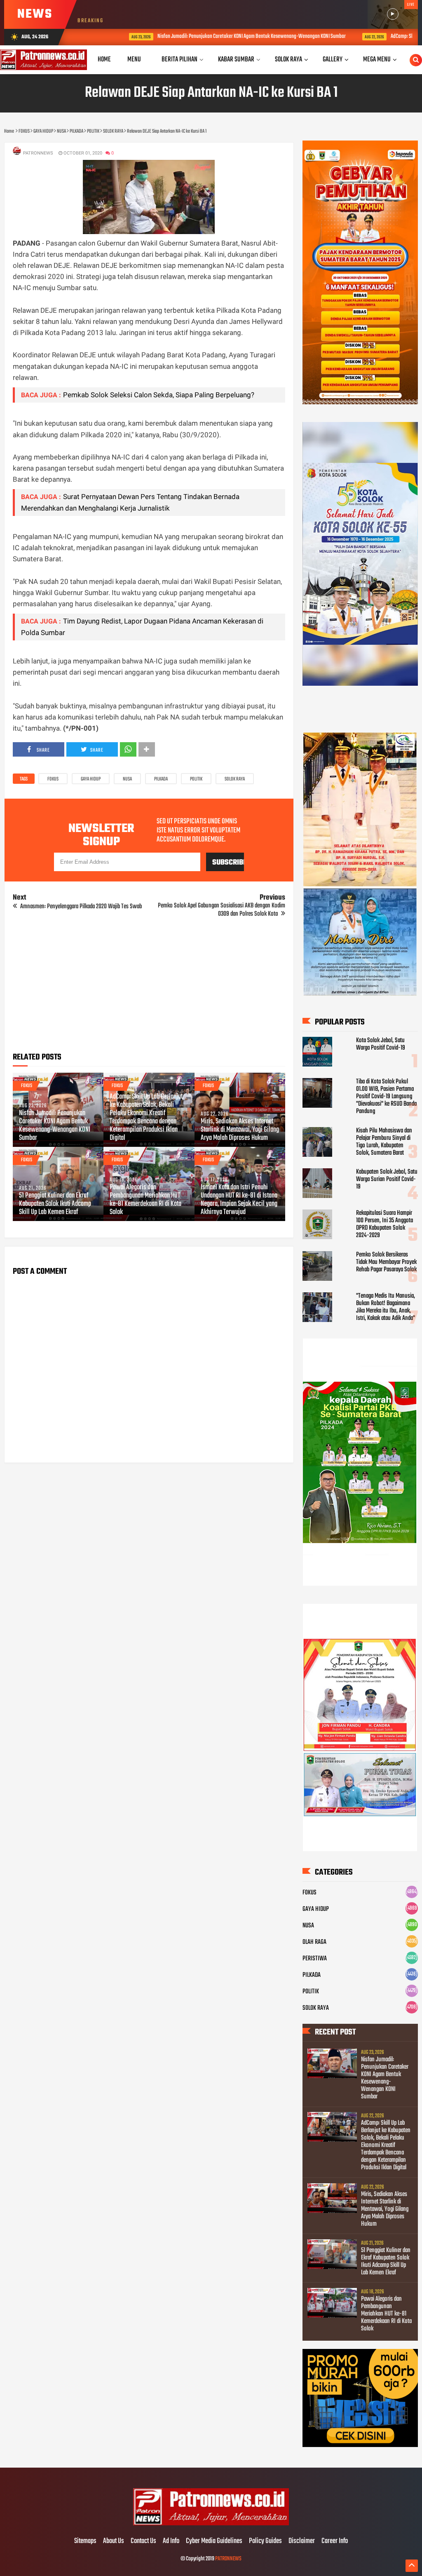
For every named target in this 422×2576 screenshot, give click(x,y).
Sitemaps (85, 2541)
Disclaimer (302, 2541)
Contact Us (143, 2541)
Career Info (335, 2541)
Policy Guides (265, 2541)
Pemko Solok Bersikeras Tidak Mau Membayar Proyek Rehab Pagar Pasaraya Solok (386, 1262)
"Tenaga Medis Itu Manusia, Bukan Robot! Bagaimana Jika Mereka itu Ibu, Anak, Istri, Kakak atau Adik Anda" (386, 1307)
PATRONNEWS (228, 2559)
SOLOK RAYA (235, 779)
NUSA (127, 779)
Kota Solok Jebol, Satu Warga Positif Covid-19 (381, 1044)
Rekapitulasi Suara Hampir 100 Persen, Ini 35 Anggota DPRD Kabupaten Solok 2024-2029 (384, 1224)
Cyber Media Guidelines (214, 2541)
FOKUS (53, 779)
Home (104, 60)
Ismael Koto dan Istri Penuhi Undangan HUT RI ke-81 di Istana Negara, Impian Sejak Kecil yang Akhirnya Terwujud (239, 1200)
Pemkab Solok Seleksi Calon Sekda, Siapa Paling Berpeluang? (159, 395)
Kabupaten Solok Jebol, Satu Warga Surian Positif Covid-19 (387, 1179)
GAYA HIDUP (91, 779)
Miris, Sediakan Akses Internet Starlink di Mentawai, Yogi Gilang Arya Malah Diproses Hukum (240, 1130)
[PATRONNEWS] (211, 2524)
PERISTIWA (315, 1959)
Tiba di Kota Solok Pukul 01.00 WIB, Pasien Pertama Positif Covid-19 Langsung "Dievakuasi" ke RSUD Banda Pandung (386, 1097)
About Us (114, 2541)
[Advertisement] (149, 988)
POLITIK (196, 779)
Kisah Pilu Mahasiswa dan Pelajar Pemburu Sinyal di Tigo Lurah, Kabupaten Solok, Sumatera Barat (384, 1142)
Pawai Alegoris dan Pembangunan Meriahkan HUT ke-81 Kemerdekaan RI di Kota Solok (145, 1200)
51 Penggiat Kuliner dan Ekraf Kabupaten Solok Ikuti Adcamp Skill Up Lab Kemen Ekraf (55, 1204)
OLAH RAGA (314, 1942)
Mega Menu (377, 60)
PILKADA (161, 779)
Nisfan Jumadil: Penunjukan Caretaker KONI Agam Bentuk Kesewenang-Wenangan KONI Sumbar (212, 36)
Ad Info (171, 2541)
